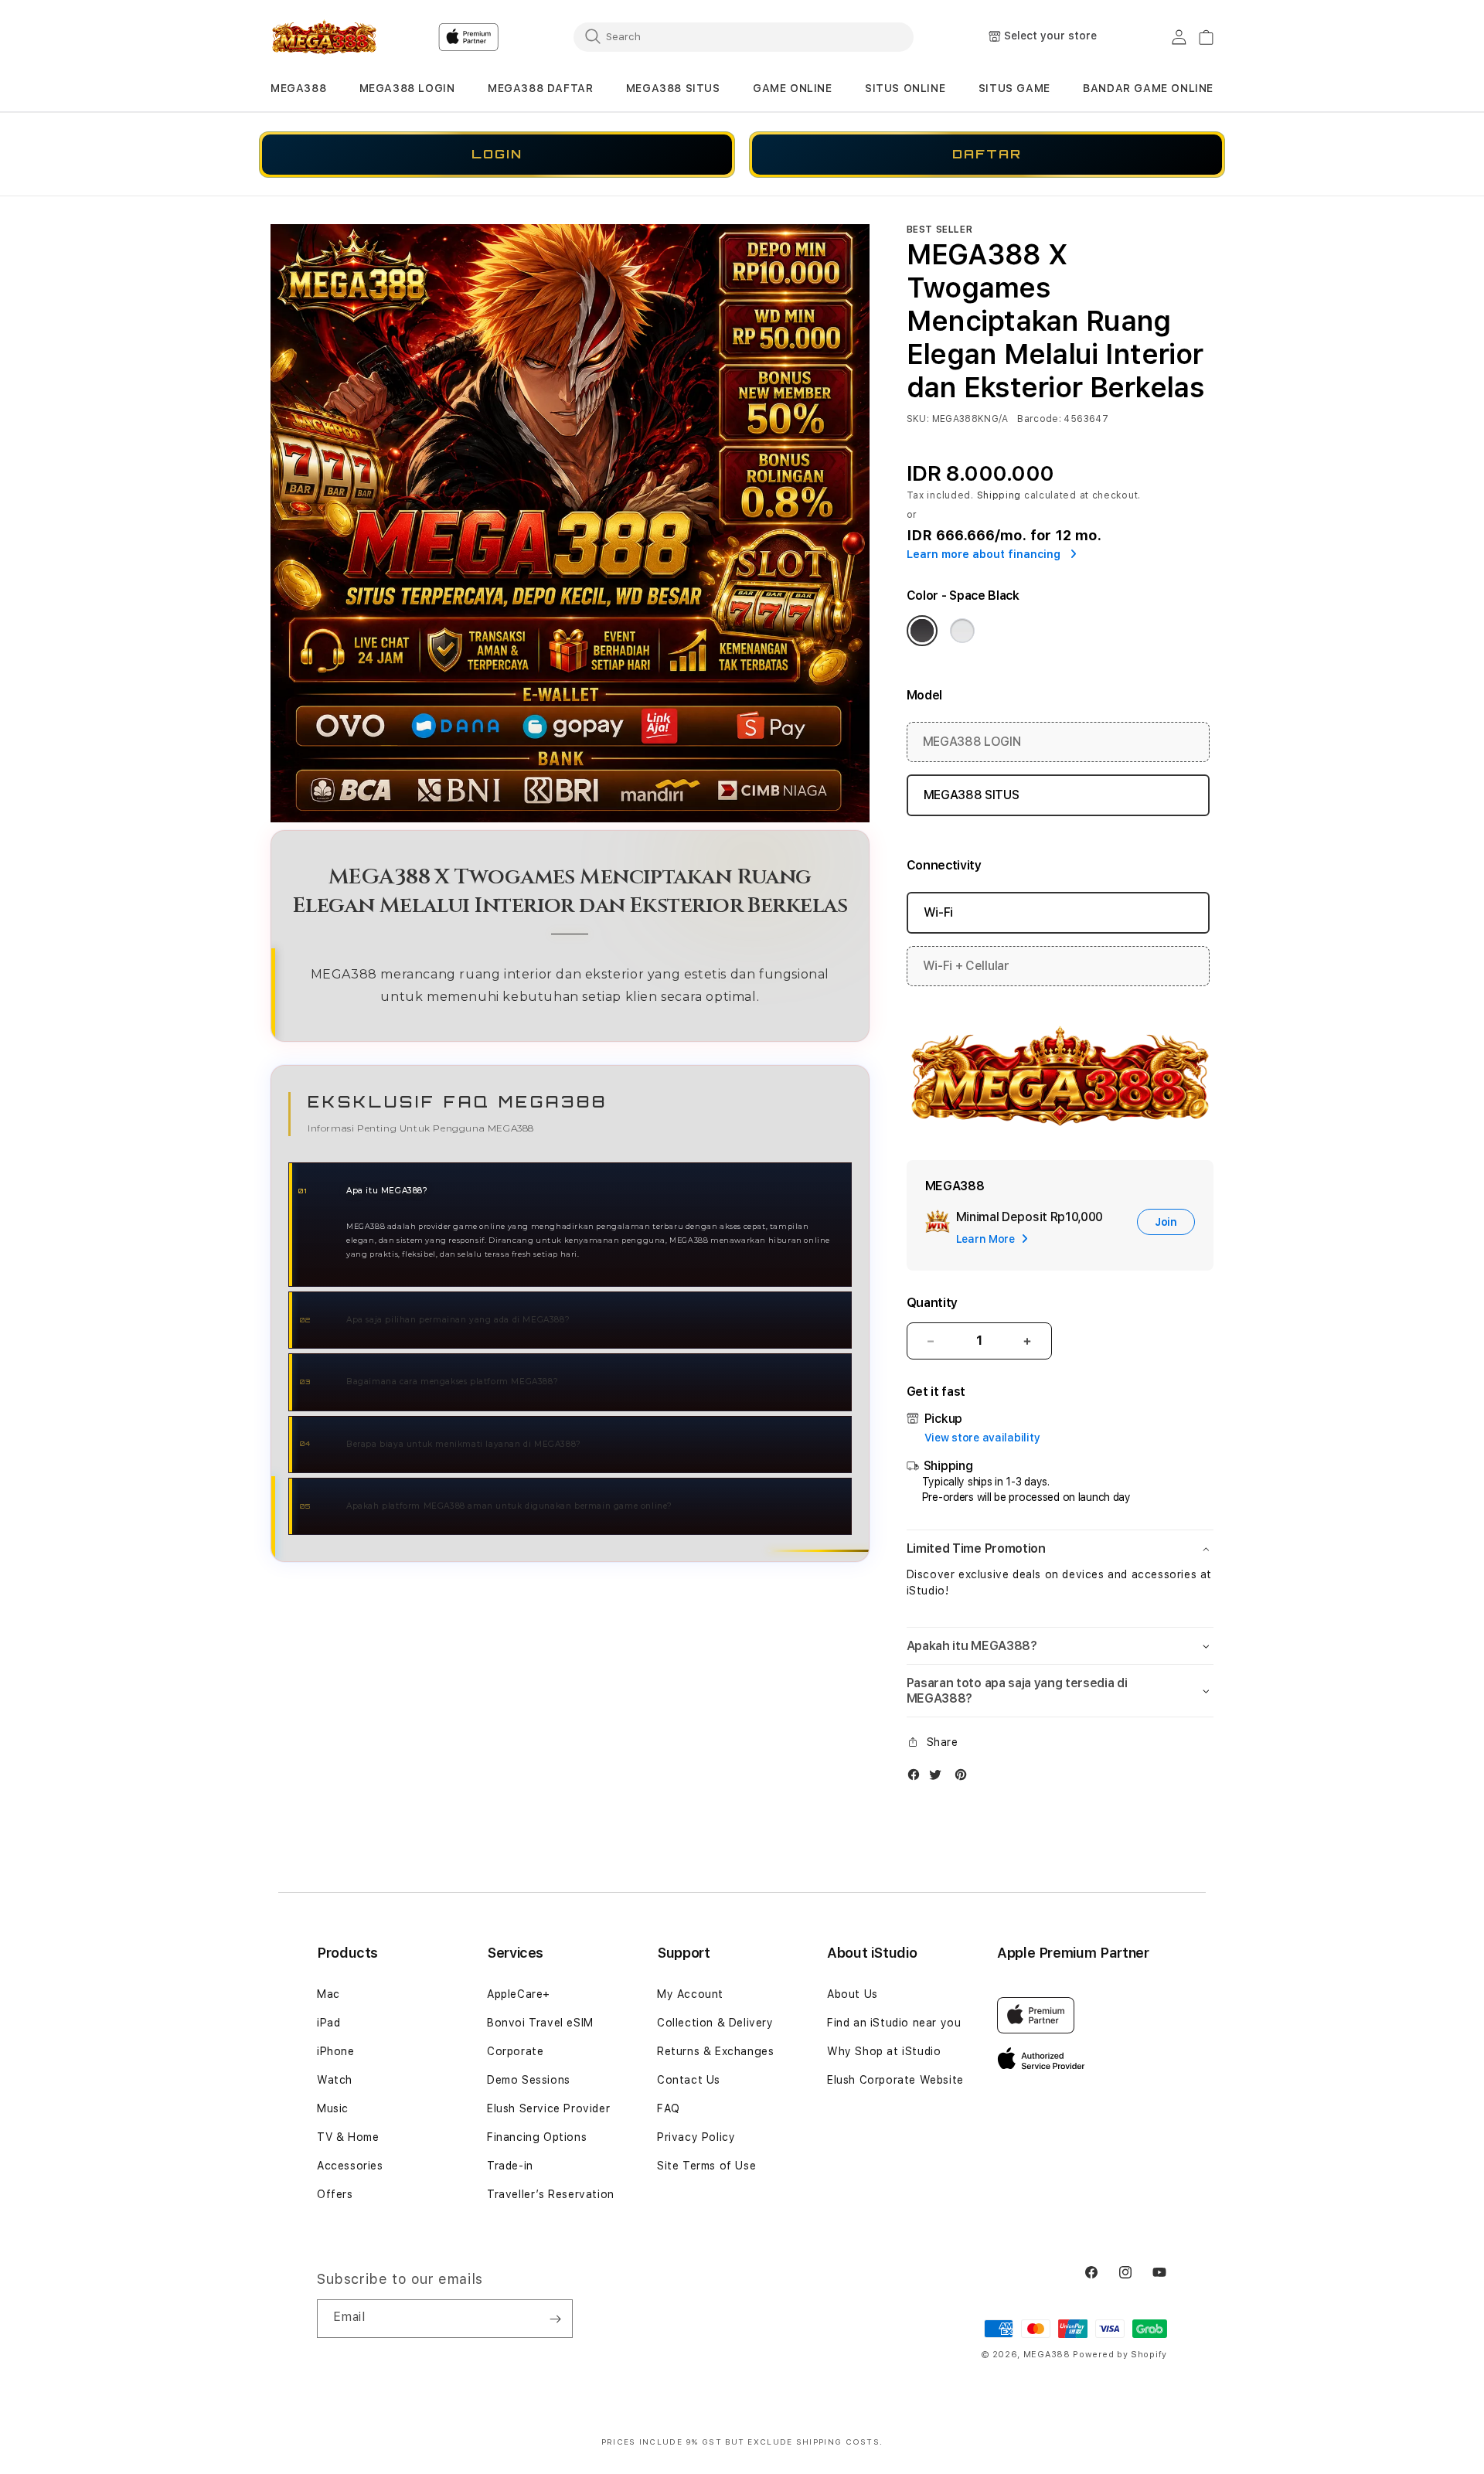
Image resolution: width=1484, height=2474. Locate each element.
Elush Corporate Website (895, 2080)
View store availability (982, 1438)
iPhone (336, 2051)
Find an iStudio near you (894, 2023)
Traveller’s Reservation (551, 2194)
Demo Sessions (529, 2080)
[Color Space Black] (922, 631)
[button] (298, 88)
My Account (690, 1994)
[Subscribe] (555, 2319)
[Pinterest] (965, 1778)
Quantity (932, 1303)
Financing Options (537, 2137)
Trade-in (510, 2166)
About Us (853, 1994)
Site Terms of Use (706, 2166)
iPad (328, 2023)
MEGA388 (298, 88)
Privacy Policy (696, 2137)
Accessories (350, 2166)
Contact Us (689, 2080)
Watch (335, 2080)
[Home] (324, 37)
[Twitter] (939, 1778)
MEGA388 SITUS (673, 88)
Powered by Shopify (1120, 2355)
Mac (328, 1994)
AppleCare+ (519, 1994)
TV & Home (348, 2137)
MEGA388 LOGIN (407, 88)
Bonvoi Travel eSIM (540, 2023)
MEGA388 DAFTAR (540, 88)
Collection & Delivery (715, 2023)
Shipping (999, 495)
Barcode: (1039, 419)
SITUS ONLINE (905, 88)
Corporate (515, 2051)
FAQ (669, 2108)
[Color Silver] (962, 631)
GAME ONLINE (793, 88)
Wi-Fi (938, 912)
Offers (335, 2194)
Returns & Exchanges (715, 2051)
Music (333, 2108)
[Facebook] (917, 1778)
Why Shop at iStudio (884, 2051)
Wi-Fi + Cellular (966, 966)
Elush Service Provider (548, 2108)
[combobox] (744, 36)
